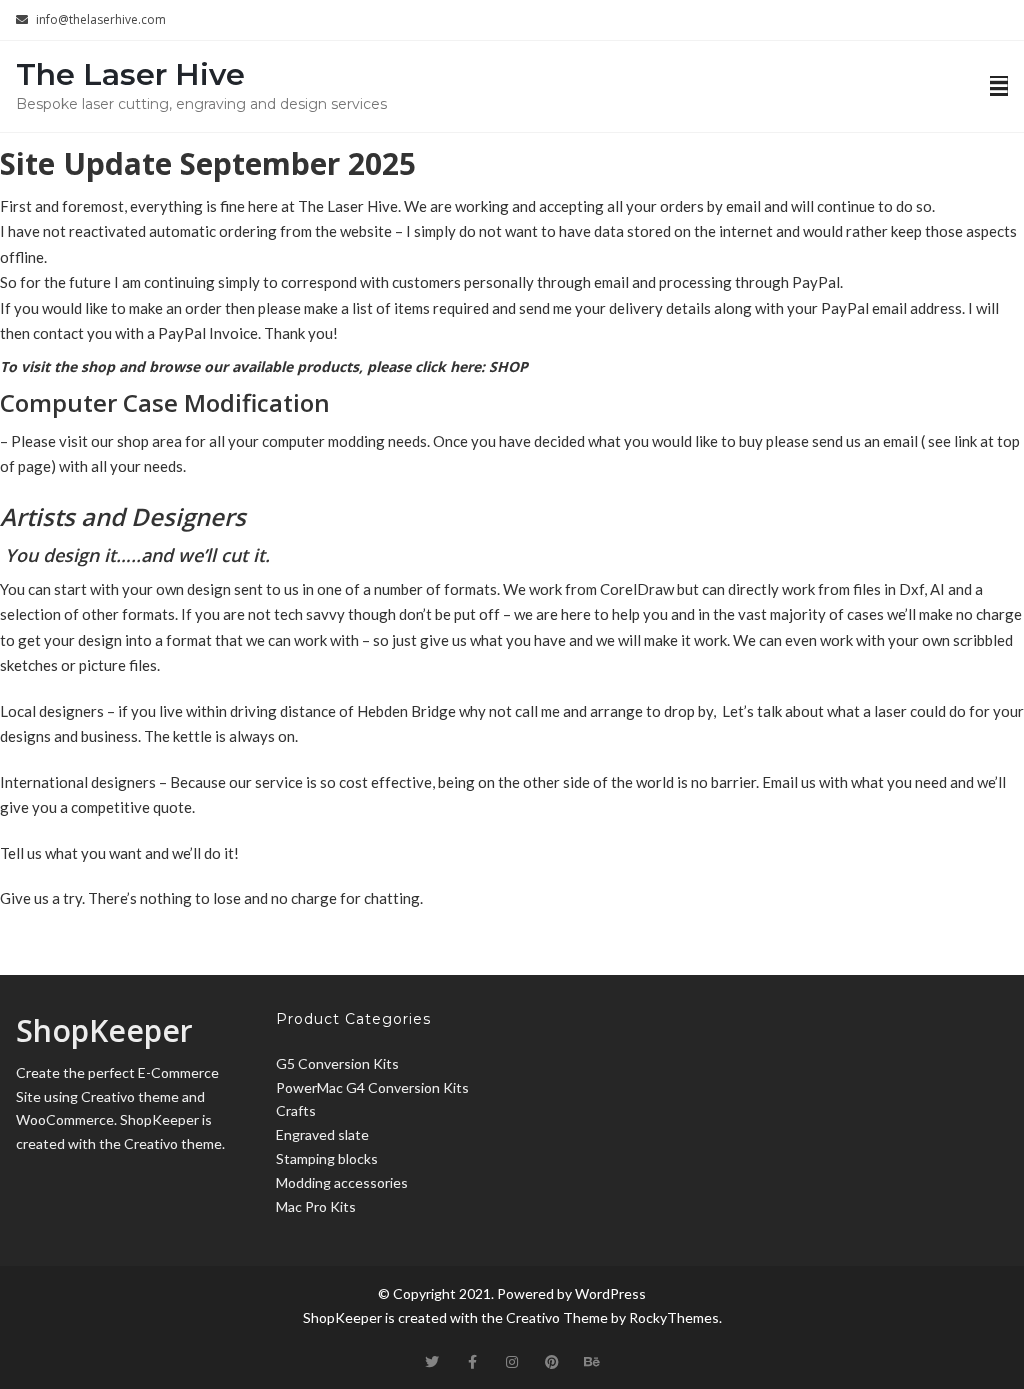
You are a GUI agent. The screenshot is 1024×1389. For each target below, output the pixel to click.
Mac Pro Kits (316, 1206)
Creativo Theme (557, 1317)
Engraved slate (322, 1134)
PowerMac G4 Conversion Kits (372, 1087)
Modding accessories (342, 1182)
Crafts (296, 1110)
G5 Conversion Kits (337, 1063)
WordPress (610, 1293)
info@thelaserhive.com (101, 19)
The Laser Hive (130, 74)
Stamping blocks (327, 1158)
